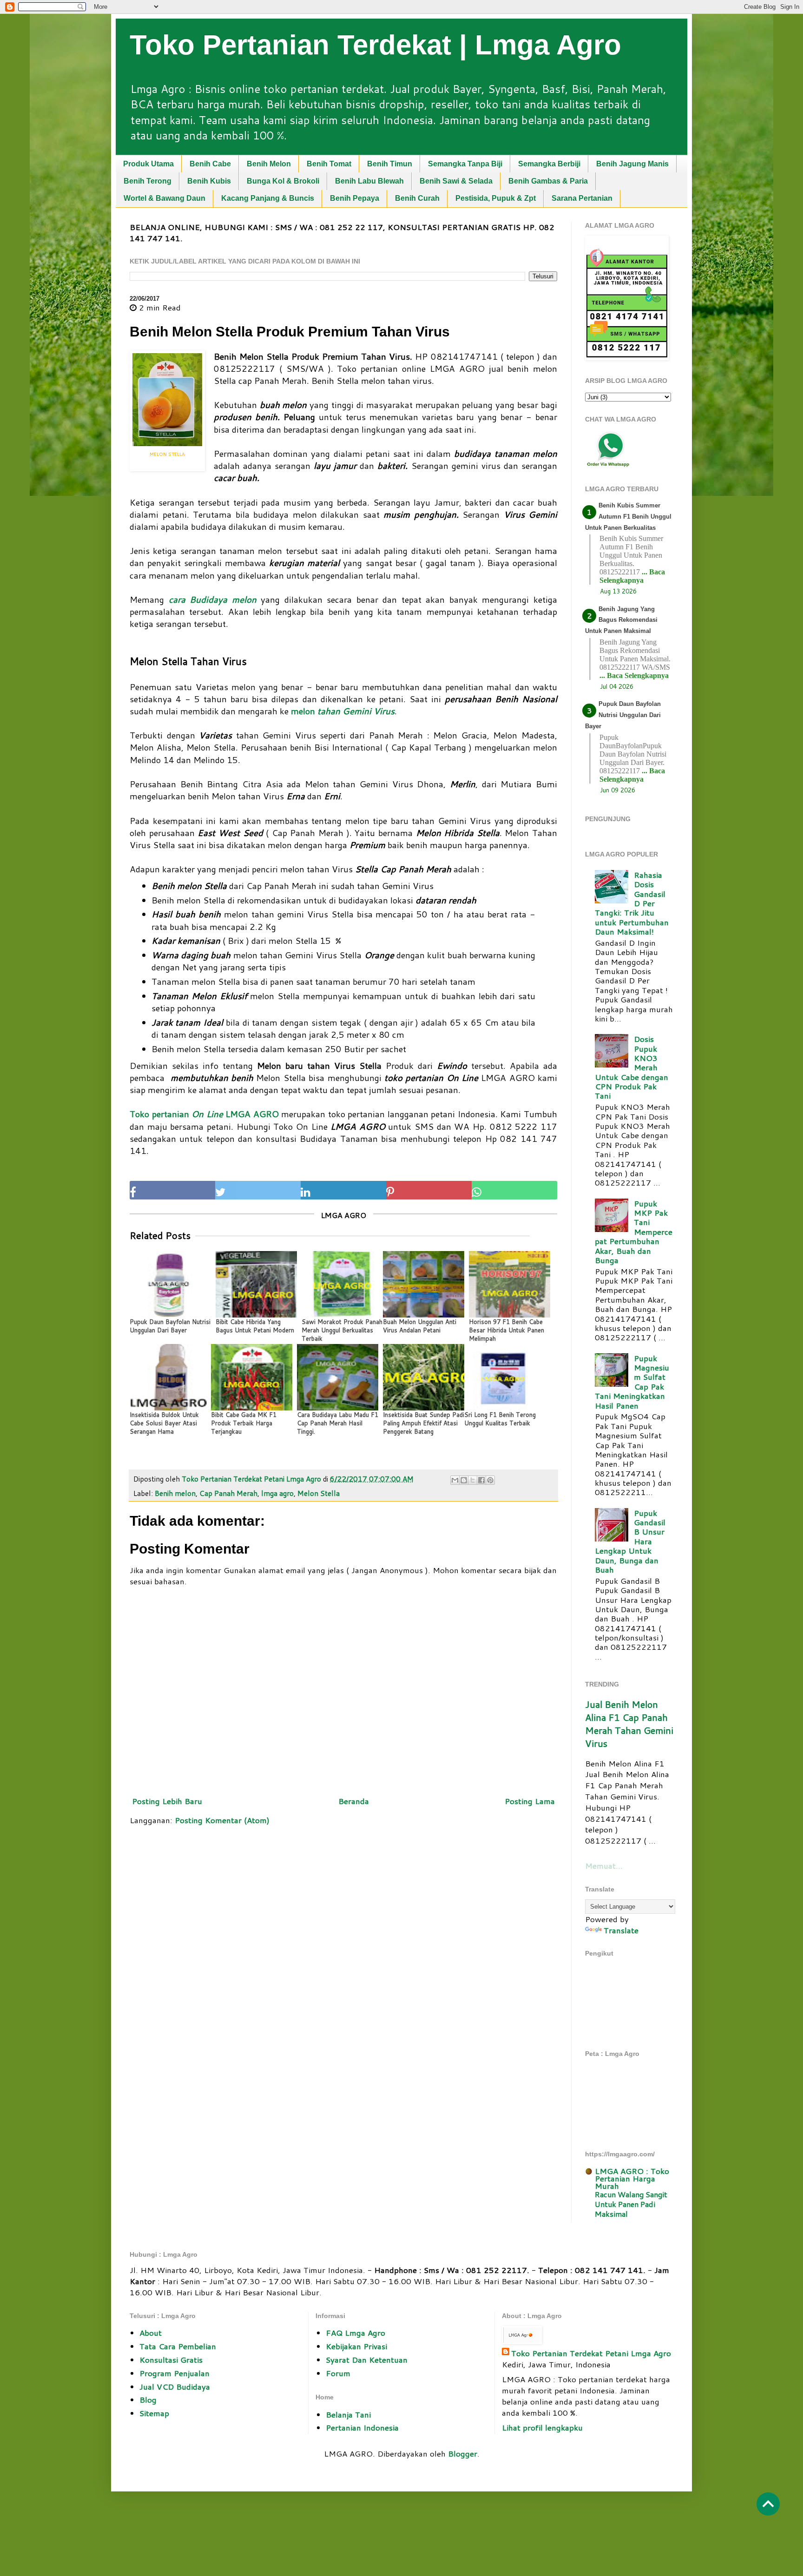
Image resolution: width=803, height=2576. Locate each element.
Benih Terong (148, 181)
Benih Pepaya (355, 198)
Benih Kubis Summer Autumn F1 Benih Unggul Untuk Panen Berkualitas (628, 517)
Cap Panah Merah (228, 1493)
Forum (338, 2373)
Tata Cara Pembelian (178, 2346)
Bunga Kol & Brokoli (283, 181)
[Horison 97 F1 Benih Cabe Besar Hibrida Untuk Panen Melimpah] (510, 1284)
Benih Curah (417, 198)
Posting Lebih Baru (167, 1801)
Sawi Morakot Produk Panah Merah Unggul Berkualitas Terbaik (342, 1330)
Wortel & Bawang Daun (165, 198)
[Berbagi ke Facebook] (481, 1480)
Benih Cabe (210, 164)
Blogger (463, 2453)
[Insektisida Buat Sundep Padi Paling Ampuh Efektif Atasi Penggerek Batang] (424, 1377)
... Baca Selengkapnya (632, 576)
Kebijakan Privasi (356, 2346)
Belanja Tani (348, 2414)
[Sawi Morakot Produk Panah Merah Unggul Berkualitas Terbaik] (342, 1284)
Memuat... (604, 1865)
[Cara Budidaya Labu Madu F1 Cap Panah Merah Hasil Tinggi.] (338, 1377)
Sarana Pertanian (582, 198)
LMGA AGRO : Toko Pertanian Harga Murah (632, 2178)
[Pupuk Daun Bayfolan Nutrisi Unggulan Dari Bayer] (170, 1284)
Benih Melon (269, 164)
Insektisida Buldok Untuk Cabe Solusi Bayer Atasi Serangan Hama (164, 1423)
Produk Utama (148, 164)
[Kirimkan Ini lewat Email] (455, 1480)
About (151, 2332)
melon (343, 711)
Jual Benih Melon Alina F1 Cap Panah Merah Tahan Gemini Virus (629, 1724)
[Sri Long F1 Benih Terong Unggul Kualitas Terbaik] (505, 1377)
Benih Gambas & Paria (548, 181)
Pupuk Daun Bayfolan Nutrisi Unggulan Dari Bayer (170, 1326)
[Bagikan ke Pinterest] (490, 1480)
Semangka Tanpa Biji (465, 164)
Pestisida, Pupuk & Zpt (496, 198)
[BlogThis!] (464, 1480)
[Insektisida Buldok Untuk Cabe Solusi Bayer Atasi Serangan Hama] (170, 1377)
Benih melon (175, 1493)
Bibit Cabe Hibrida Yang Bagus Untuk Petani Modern (255, 1326)
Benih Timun (390, 164)
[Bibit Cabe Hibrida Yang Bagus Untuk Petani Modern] (256, 1284)
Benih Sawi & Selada (456, 181)
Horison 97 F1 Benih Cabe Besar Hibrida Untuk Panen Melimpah (507, 1330)
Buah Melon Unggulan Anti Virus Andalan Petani (420, 1326)
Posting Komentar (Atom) (222, 1820)
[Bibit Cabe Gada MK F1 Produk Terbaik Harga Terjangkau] (252, 1377)
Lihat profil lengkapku (542, 2427)
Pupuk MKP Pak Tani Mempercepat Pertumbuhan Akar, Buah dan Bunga (634, 1232)
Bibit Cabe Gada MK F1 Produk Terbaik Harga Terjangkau (244, 1423)
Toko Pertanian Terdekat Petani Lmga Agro (591, 2353)
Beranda (354, 1801)
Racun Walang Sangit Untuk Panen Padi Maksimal (631, 2204)
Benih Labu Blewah (369, 181)
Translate (621, 1930)
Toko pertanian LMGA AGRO (204, 1114)
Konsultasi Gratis (171, 2359)
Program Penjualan (174, 2373)
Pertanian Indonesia (362, 2427)
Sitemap (154, 2413)
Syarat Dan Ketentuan (367, 2359)
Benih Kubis (209, 181)
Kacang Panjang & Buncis (268, 198)
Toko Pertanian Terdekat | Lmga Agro (375, 45)
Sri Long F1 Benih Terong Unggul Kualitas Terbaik (500, 1419)
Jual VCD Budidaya (175, 2386)
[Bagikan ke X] (473, 1480)
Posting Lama (530, 1801)
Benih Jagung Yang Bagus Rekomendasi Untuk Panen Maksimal (621, 620)
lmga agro (277, 1493)
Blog (148, 2399)
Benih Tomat (329, 164)
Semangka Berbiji (549, 164)
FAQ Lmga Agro (355, 2332)
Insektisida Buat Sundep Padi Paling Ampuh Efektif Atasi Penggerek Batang (424, 1423)
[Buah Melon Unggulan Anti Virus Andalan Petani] (424, 1284)
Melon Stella (319, 1493)
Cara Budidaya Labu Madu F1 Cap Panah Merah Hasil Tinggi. (338, 1423)
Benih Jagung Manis (632, 164)
